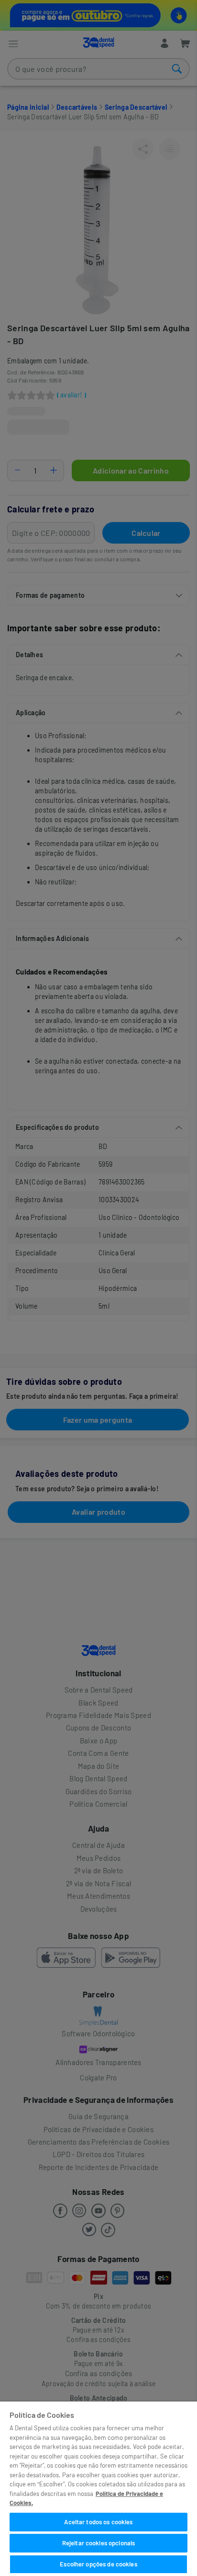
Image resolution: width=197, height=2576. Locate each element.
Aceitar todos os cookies (98, 2522)
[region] (98, 2489)
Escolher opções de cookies (98, 2564)
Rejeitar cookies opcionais (98, 2543)
